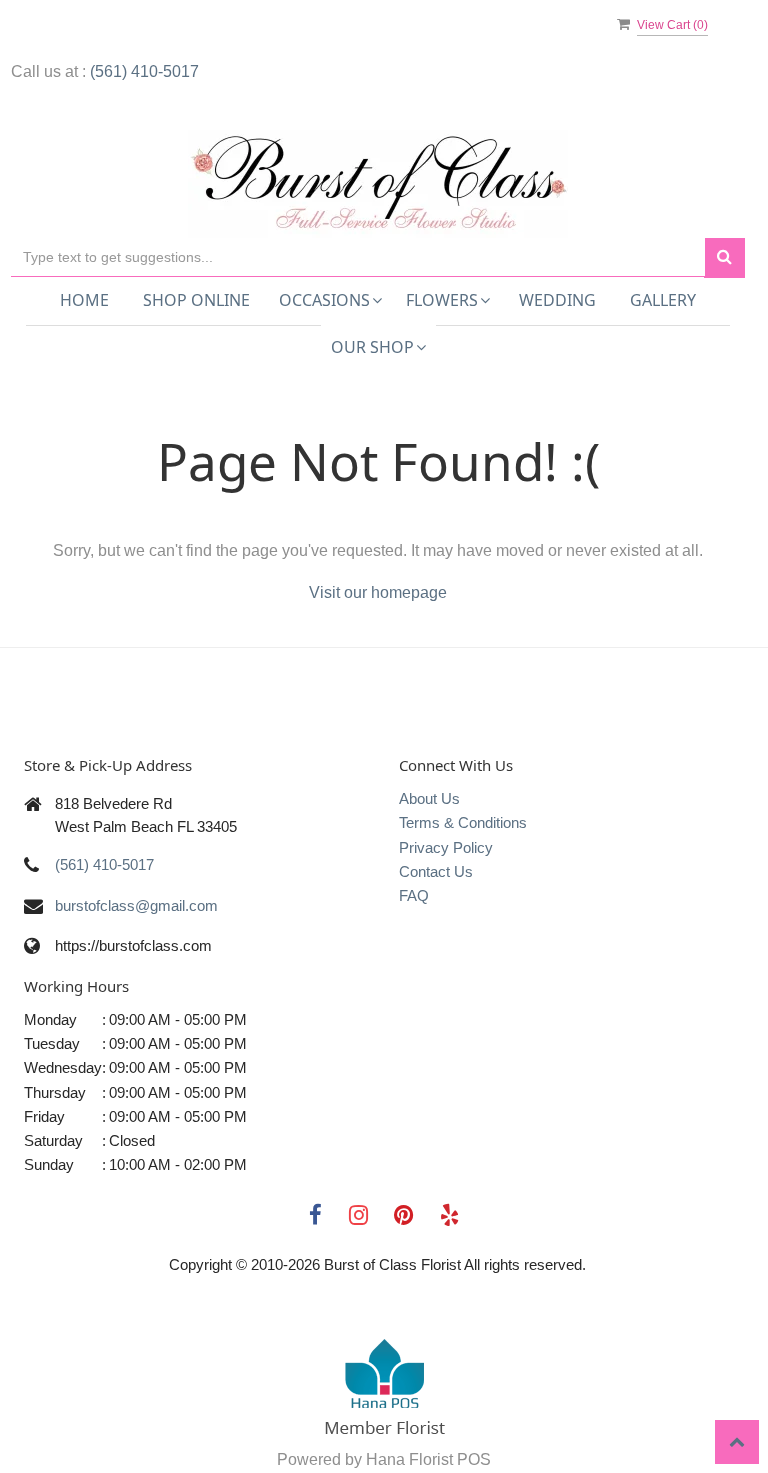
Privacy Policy (446, 847)
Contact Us (436, 871)
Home (84, 300)
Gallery (663, 300)
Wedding (557, 300)
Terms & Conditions (463, 822)
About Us (429, 798)
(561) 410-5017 (144, 71)
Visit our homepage (378, 592)
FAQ (414, 895)
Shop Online (196, 300)
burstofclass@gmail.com (136, 905)
